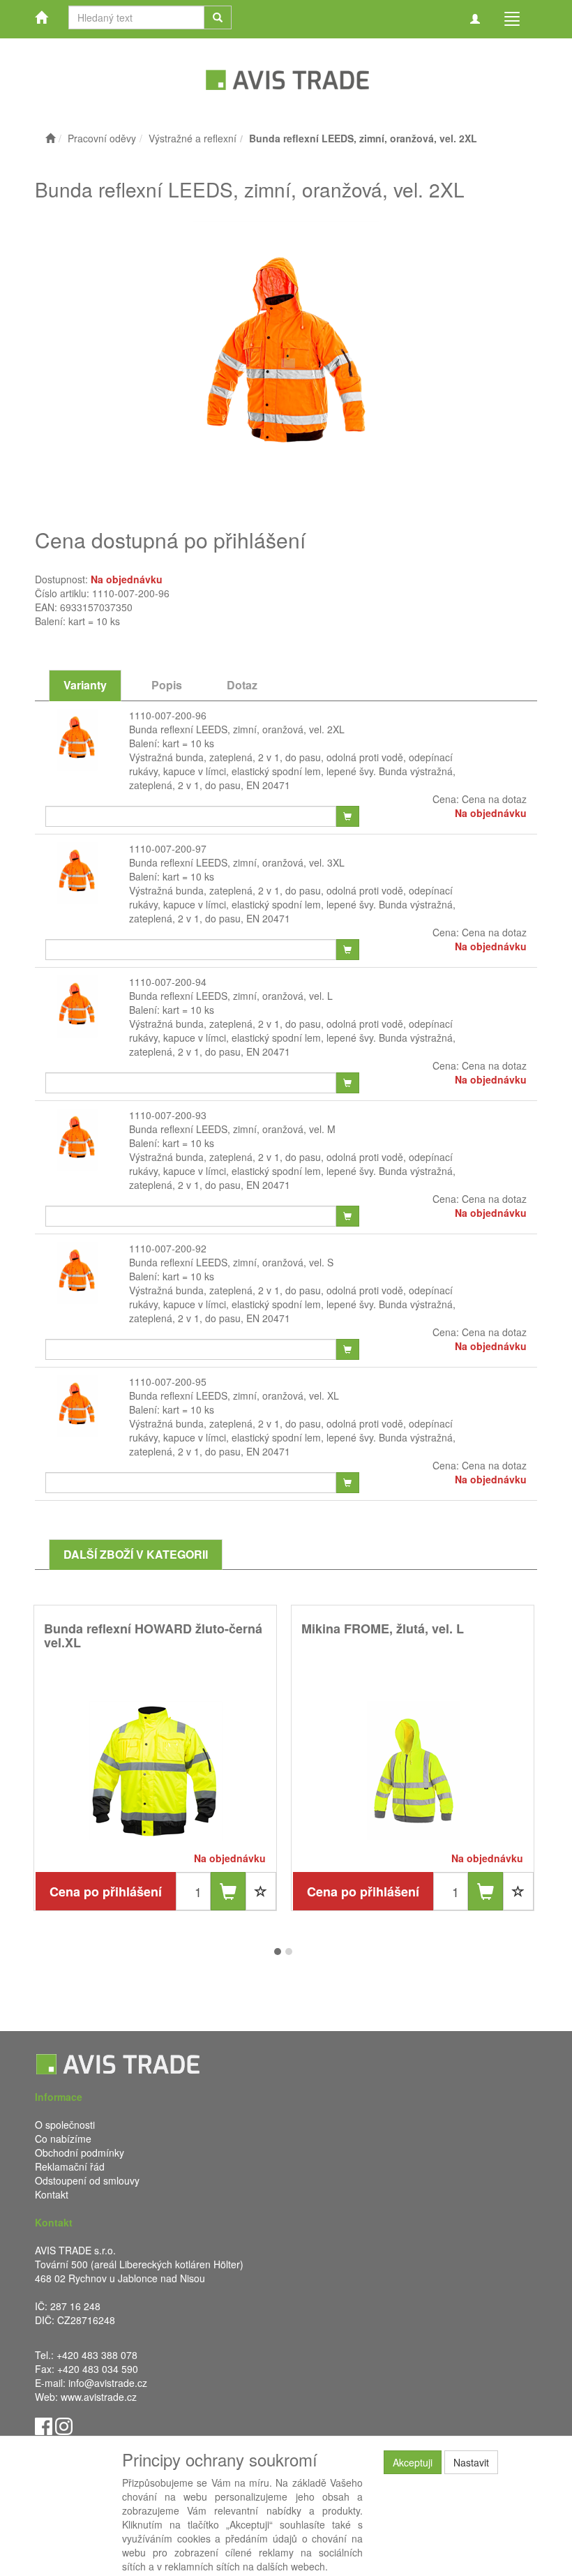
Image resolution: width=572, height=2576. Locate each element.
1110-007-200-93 (168, 1115)
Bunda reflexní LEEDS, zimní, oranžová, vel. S (231, 1262)
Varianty (85, 685)
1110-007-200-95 (168, 1381)
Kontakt (52, 2194)
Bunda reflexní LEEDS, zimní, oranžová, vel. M (232, 1129)
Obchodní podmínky (80, 2152)
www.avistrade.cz (99, 2397)
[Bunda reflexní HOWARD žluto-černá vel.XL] (156, 1770)
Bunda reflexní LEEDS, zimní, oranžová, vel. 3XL (237, 862)
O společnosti (65, 2125)
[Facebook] (44, 2425)
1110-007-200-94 (168, 982)
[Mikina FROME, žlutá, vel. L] (413, 1770)
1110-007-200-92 (168, 1248)
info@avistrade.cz (108, 2383)
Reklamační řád (70, 2166)
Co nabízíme (63, 2139)
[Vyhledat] (218, 17)
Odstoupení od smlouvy (87, 2180)
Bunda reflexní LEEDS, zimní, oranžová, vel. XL (234, 1395)
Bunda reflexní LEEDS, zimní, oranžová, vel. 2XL (237, 729)
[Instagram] (64, 2425)
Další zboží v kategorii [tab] (136, 1554)
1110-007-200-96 (168, 715)
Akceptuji (413, 2462)
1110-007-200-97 (168, 848)
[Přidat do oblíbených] (261, 1891)
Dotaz (242, 685)
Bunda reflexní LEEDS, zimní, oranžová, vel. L (231, 996)
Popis (167, 685)
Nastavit (471, 2462)
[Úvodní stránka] (50, 138)
